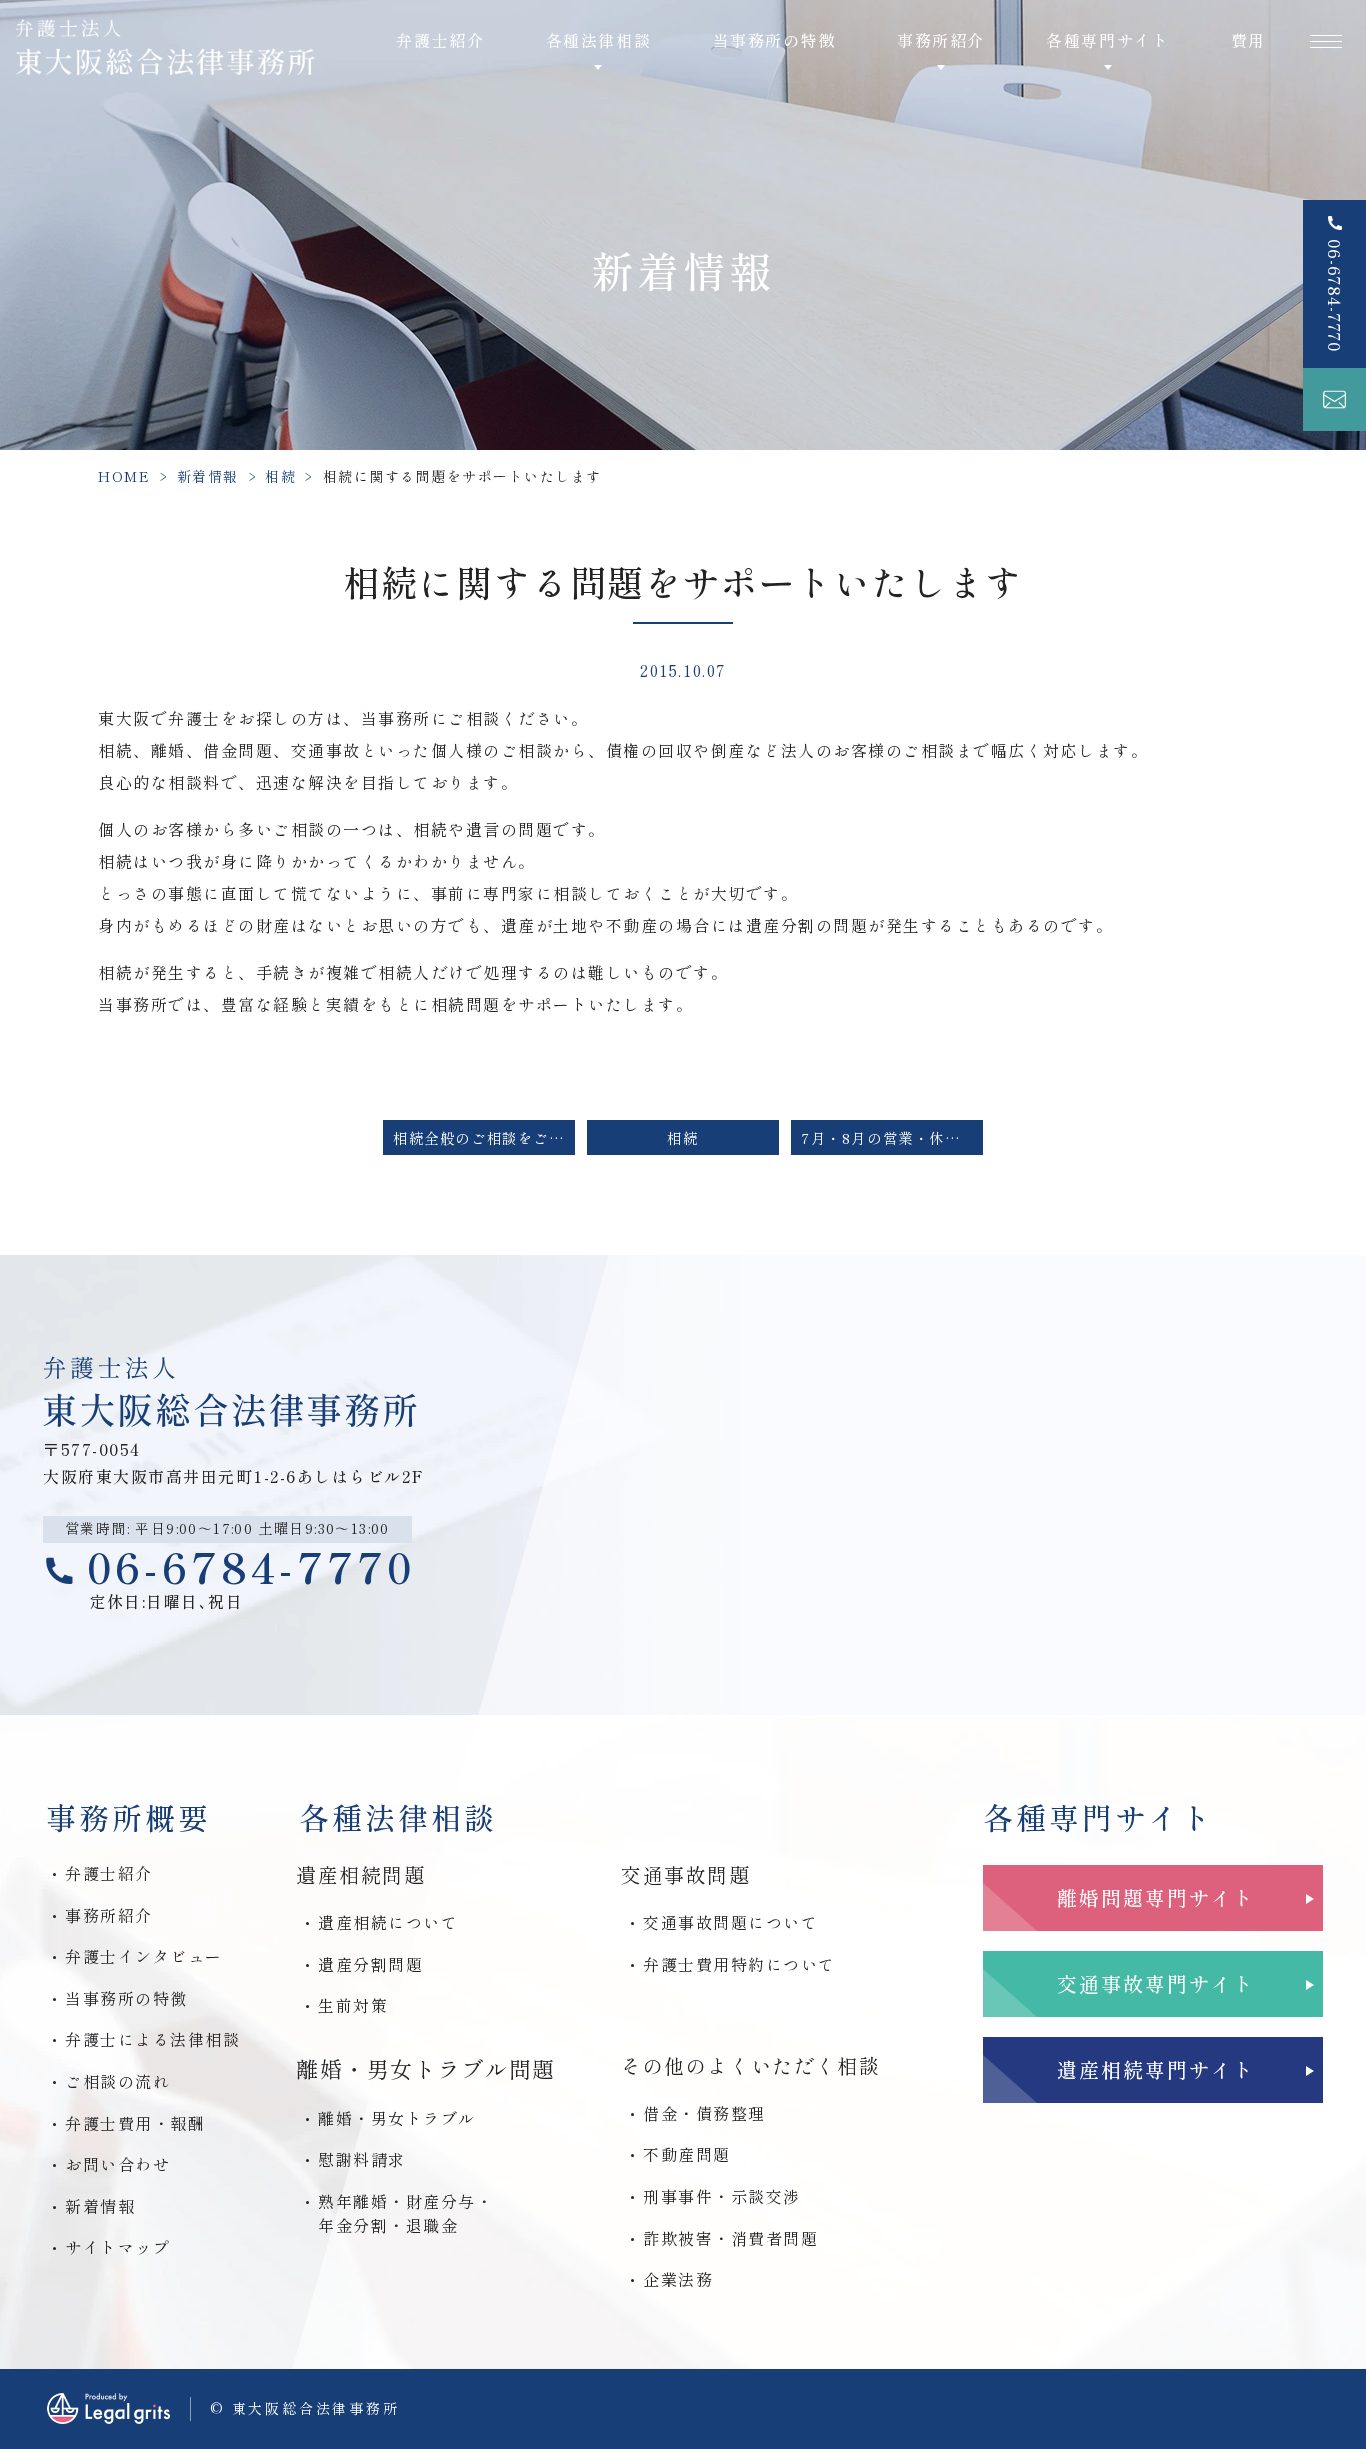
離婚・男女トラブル (397, 2118)
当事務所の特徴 (774, 40)
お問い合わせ (117, 2164)
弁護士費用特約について (739, 1964)
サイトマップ (117, 2247)
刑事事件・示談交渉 (722, 2196)
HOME (124, 476)
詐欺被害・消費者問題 (730, 2238)
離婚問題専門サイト (1156, 1897)
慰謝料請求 (362, 2159)
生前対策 (353, 2005)
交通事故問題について (730, 1922)
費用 (1248, 40)
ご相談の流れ (117, 2081)
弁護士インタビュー (144, 1956)
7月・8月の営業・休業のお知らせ (892, 1137)
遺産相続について (388, 1922)
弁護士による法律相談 (152, 2039)
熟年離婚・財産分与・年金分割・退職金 (405, 2213)
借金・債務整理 (704, 2113)
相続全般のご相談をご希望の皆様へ (484, 1137)
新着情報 (208, 476)
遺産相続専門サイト (1156, 2069)
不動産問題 (687, 2154)
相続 (280, 476)
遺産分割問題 (370, 1964)
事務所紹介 (109, 1915)
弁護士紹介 (440, 40)
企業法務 (678, 2279)
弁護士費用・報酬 (135, 2123)
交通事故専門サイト (1156, 1983)
